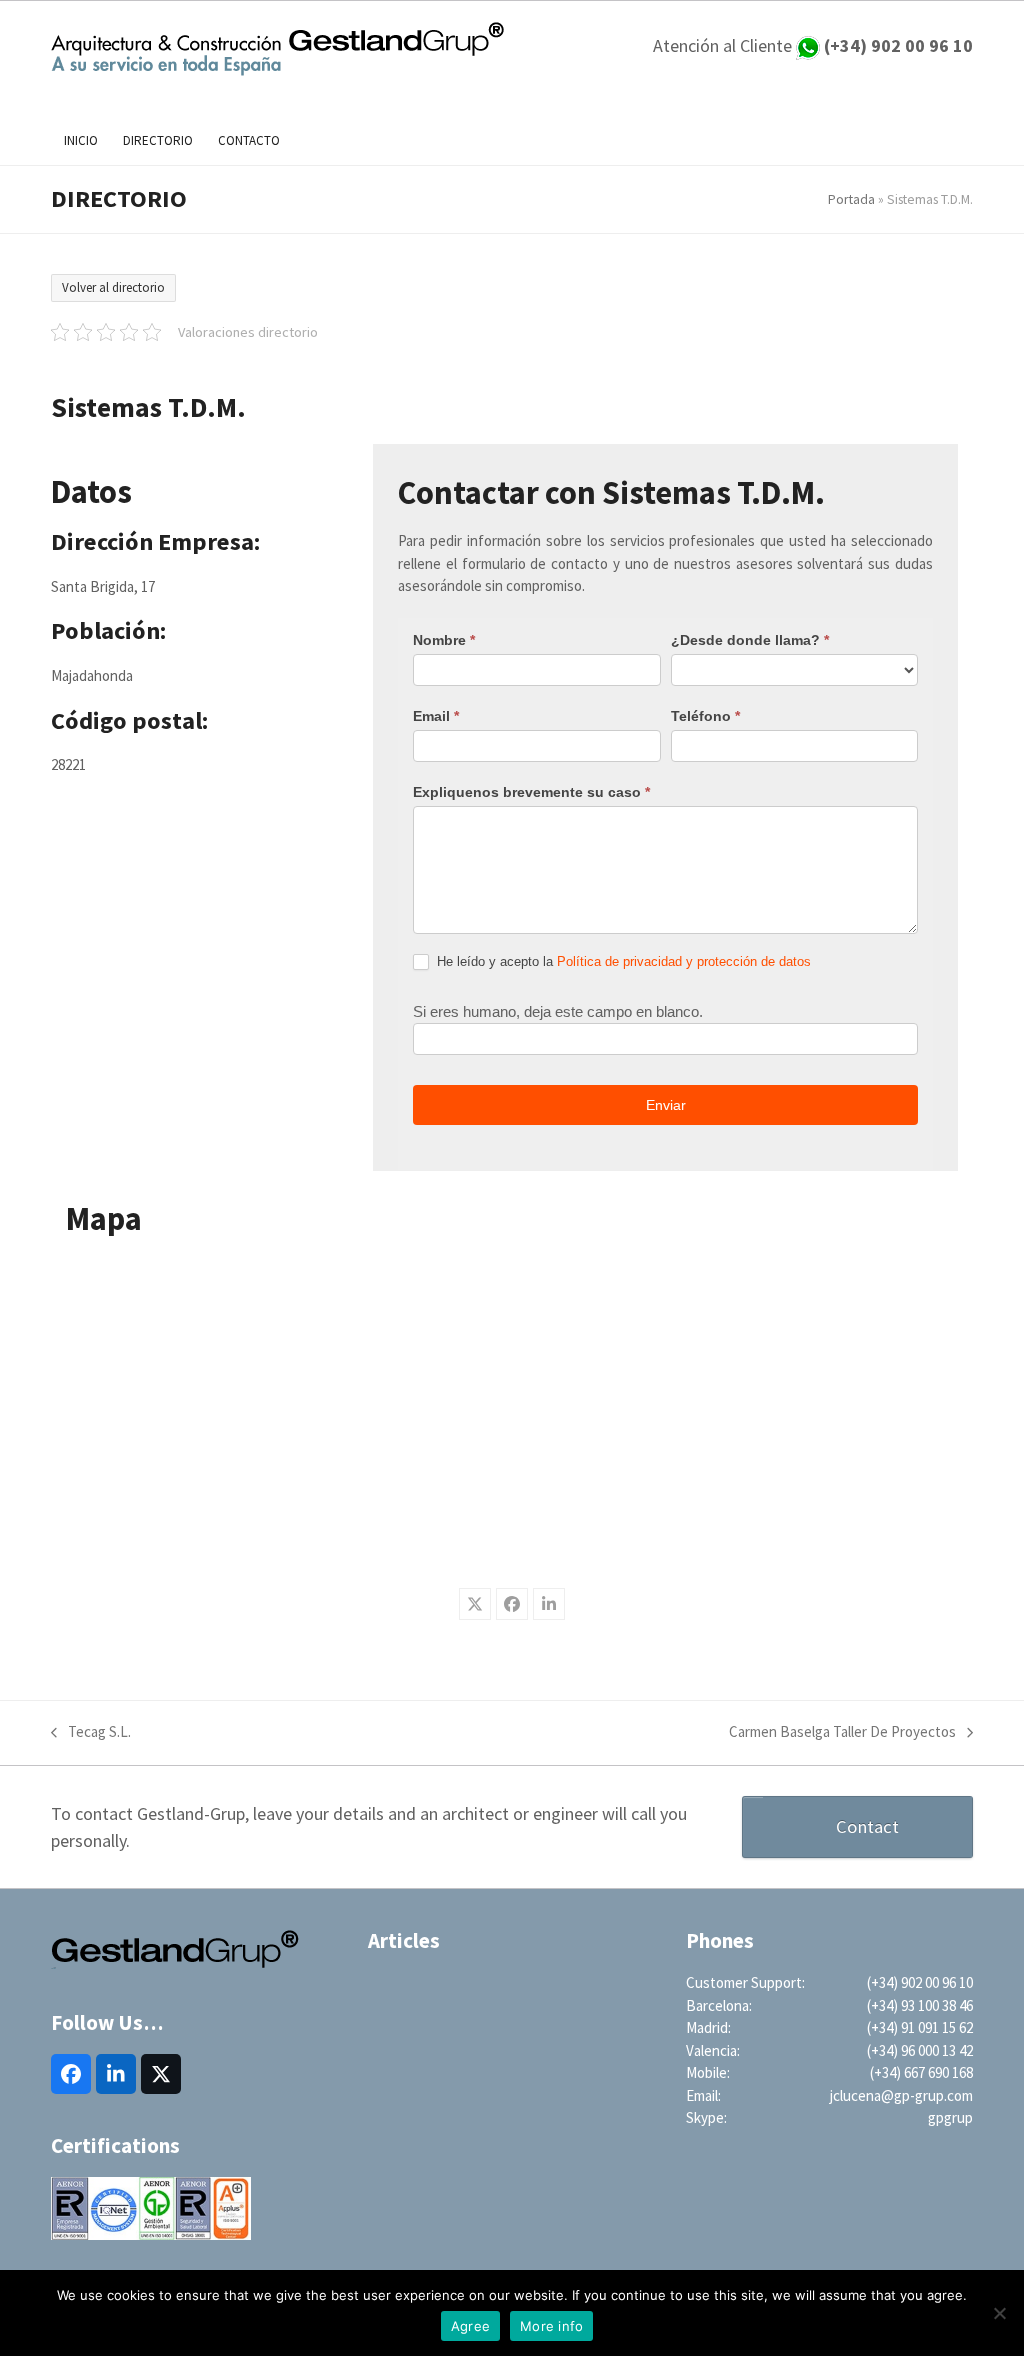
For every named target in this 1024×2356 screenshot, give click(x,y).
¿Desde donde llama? (750, 640)
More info (551, 2326)
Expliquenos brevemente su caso (531, 792)
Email (436, 716)
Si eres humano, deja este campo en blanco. (558, 1011)
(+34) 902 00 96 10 (920, 1982)
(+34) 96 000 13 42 (920, 2050)
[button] (475, 1604)
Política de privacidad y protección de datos (684, 961)
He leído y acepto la (622, 961)
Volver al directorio (113, 287)
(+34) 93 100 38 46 (920, 2005)
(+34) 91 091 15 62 (920, 2027)
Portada (851, 199)
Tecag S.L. (91, 1733)
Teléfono (705, 716)
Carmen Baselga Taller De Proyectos (842, 1733)
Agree (470, 2326)
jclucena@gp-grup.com (901, 2095)
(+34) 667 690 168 (921, 2072)
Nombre (444, 640)
